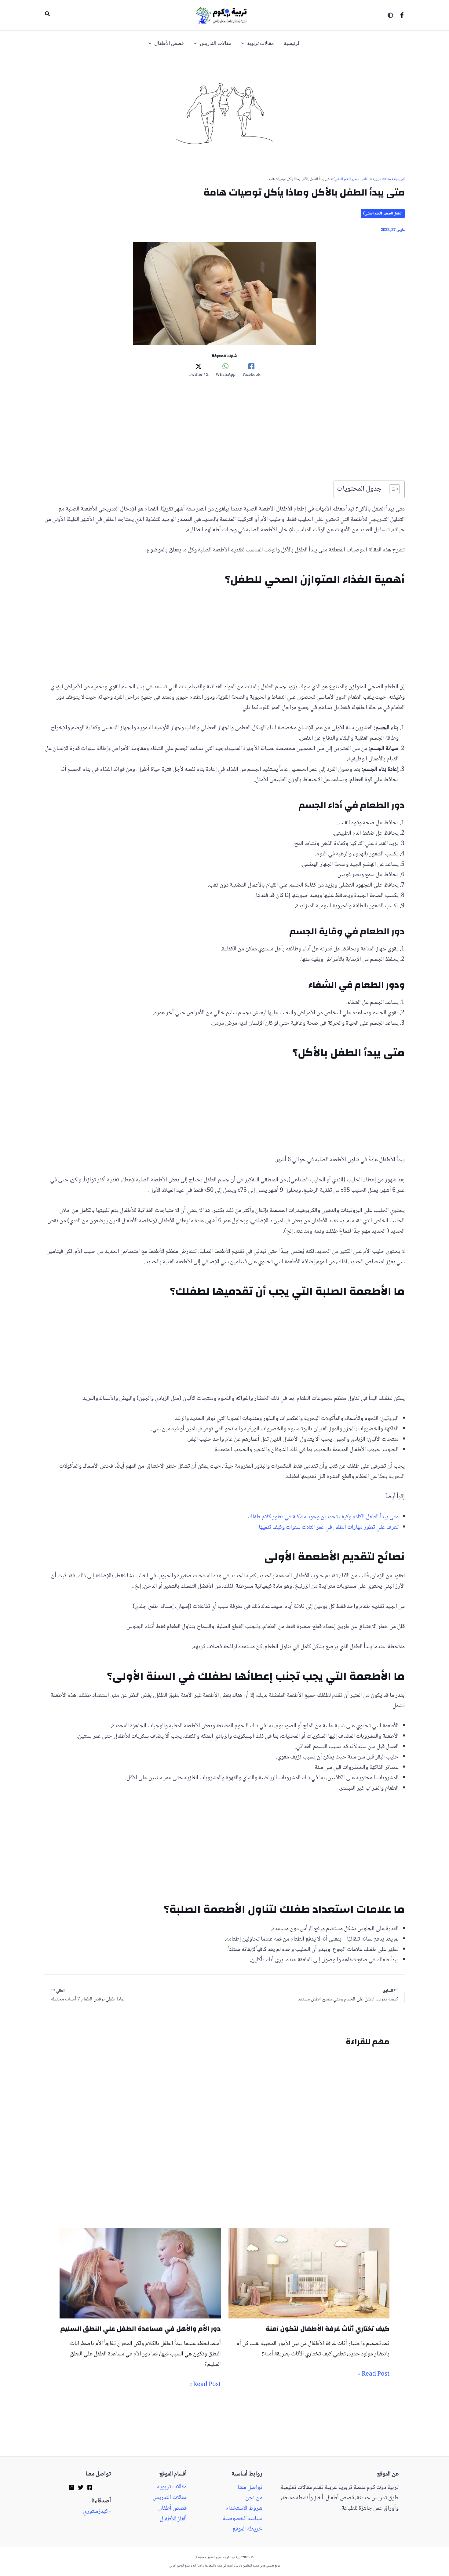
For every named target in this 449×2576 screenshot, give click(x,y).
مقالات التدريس (170, 2498)
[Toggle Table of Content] (391, 489)
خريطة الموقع (247, 2529)
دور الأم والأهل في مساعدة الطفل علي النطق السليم (141, 2329)
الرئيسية (399, 179)
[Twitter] (81, 2487)
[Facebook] (402, 15)
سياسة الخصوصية (243, 2519)
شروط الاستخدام (244, 2508)
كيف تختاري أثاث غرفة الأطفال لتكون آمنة (327, 2329)
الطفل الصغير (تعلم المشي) (351, 179)
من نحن (254, 2498)
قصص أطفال (172, 2508)
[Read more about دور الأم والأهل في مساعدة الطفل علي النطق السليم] (140, 2274)
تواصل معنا (250, 2488)
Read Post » (374, 2374)
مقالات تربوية (382, 179)
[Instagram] (71, 2487)
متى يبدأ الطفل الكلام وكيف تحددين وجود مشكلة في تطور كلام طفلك (323, 1517)
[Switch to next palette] (390, 15)
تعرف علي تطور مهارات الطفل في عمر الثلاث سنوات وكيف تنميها (329, 1528)
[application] (244, 44)
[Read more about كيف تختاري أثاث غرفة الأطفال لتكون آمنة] (309, 2274)
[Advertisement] (224, 435)
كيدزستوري (95, 2512)
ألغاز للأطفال (173, 2519)
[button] (47, 15)
